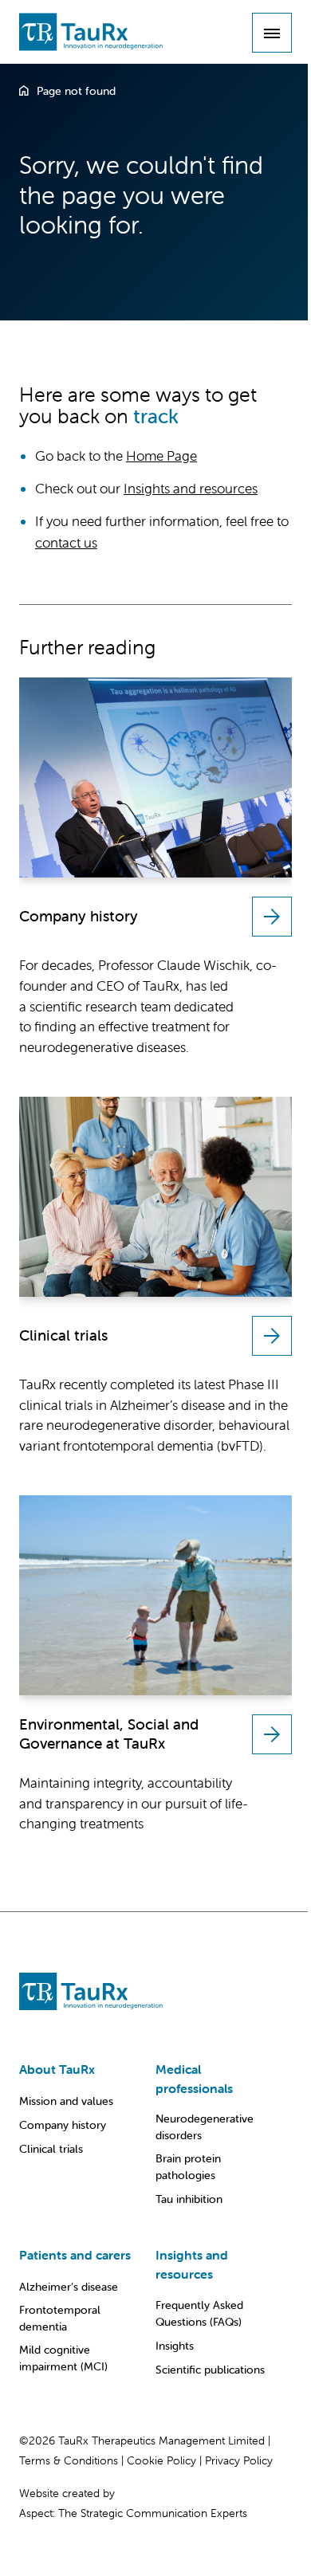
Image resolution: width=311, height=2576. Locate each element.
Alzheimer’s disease (69, 2287)
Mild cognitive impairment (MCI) (63, 2358)
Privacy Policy (239, 2460)
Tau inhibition (189, 2199)
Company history (63, 2125)
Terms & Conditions (69, 2460)
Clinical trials (51, 2149)
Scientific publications (210, 2370)
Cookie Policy (161, 2460)
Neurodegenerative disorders (205, 2127)
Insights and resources (191, 489)
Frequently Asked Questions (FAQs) (199, 2313)
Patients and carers (75, 2255)
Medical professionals (194, 2079)
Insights (175, 2346)
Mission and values (66, 2101)
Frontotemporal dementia (60, 2318)
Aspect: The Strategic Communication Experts (133, 2513)
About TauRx (57, 2069)
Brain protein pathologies (188, 2167)
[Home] (24, 91)
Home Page (161, 456)
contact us (66, 543)
